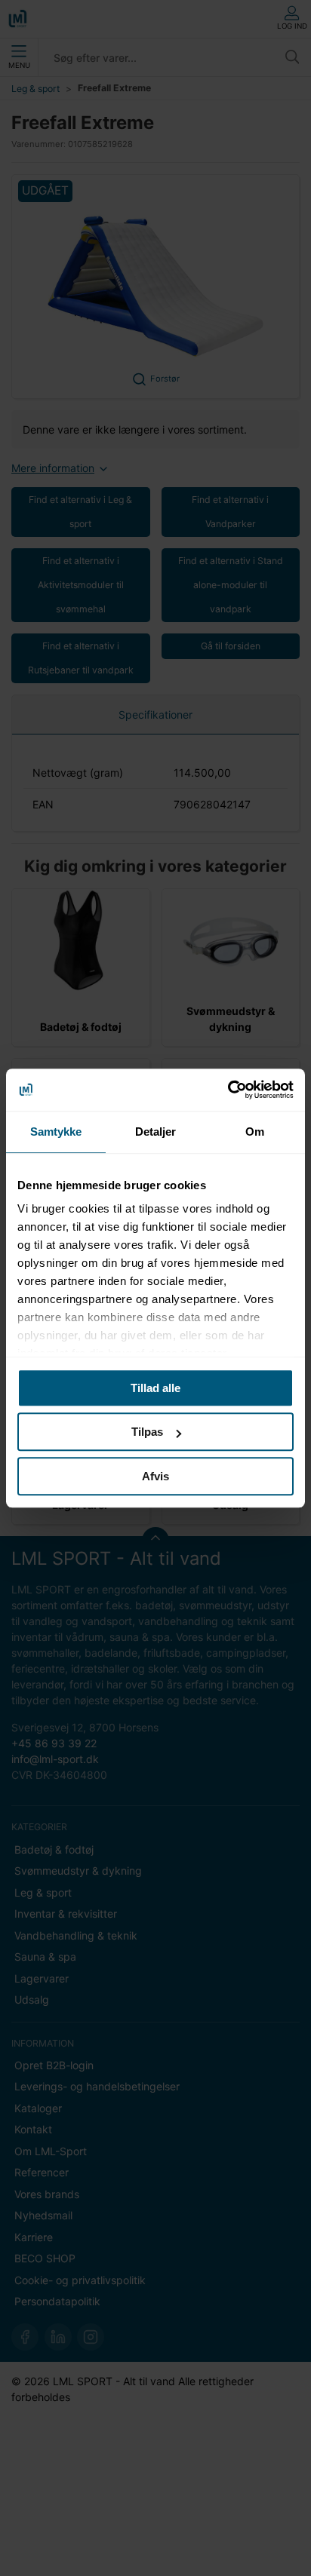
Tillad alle (155, 1388)
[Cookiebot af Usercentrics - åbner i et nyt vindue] (228, 1090)
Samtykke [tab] (56, 1132)
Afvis (155, 1476)
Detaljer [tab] (156, 1132)
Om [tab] (255, 1132)
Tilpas (147, 1432)
